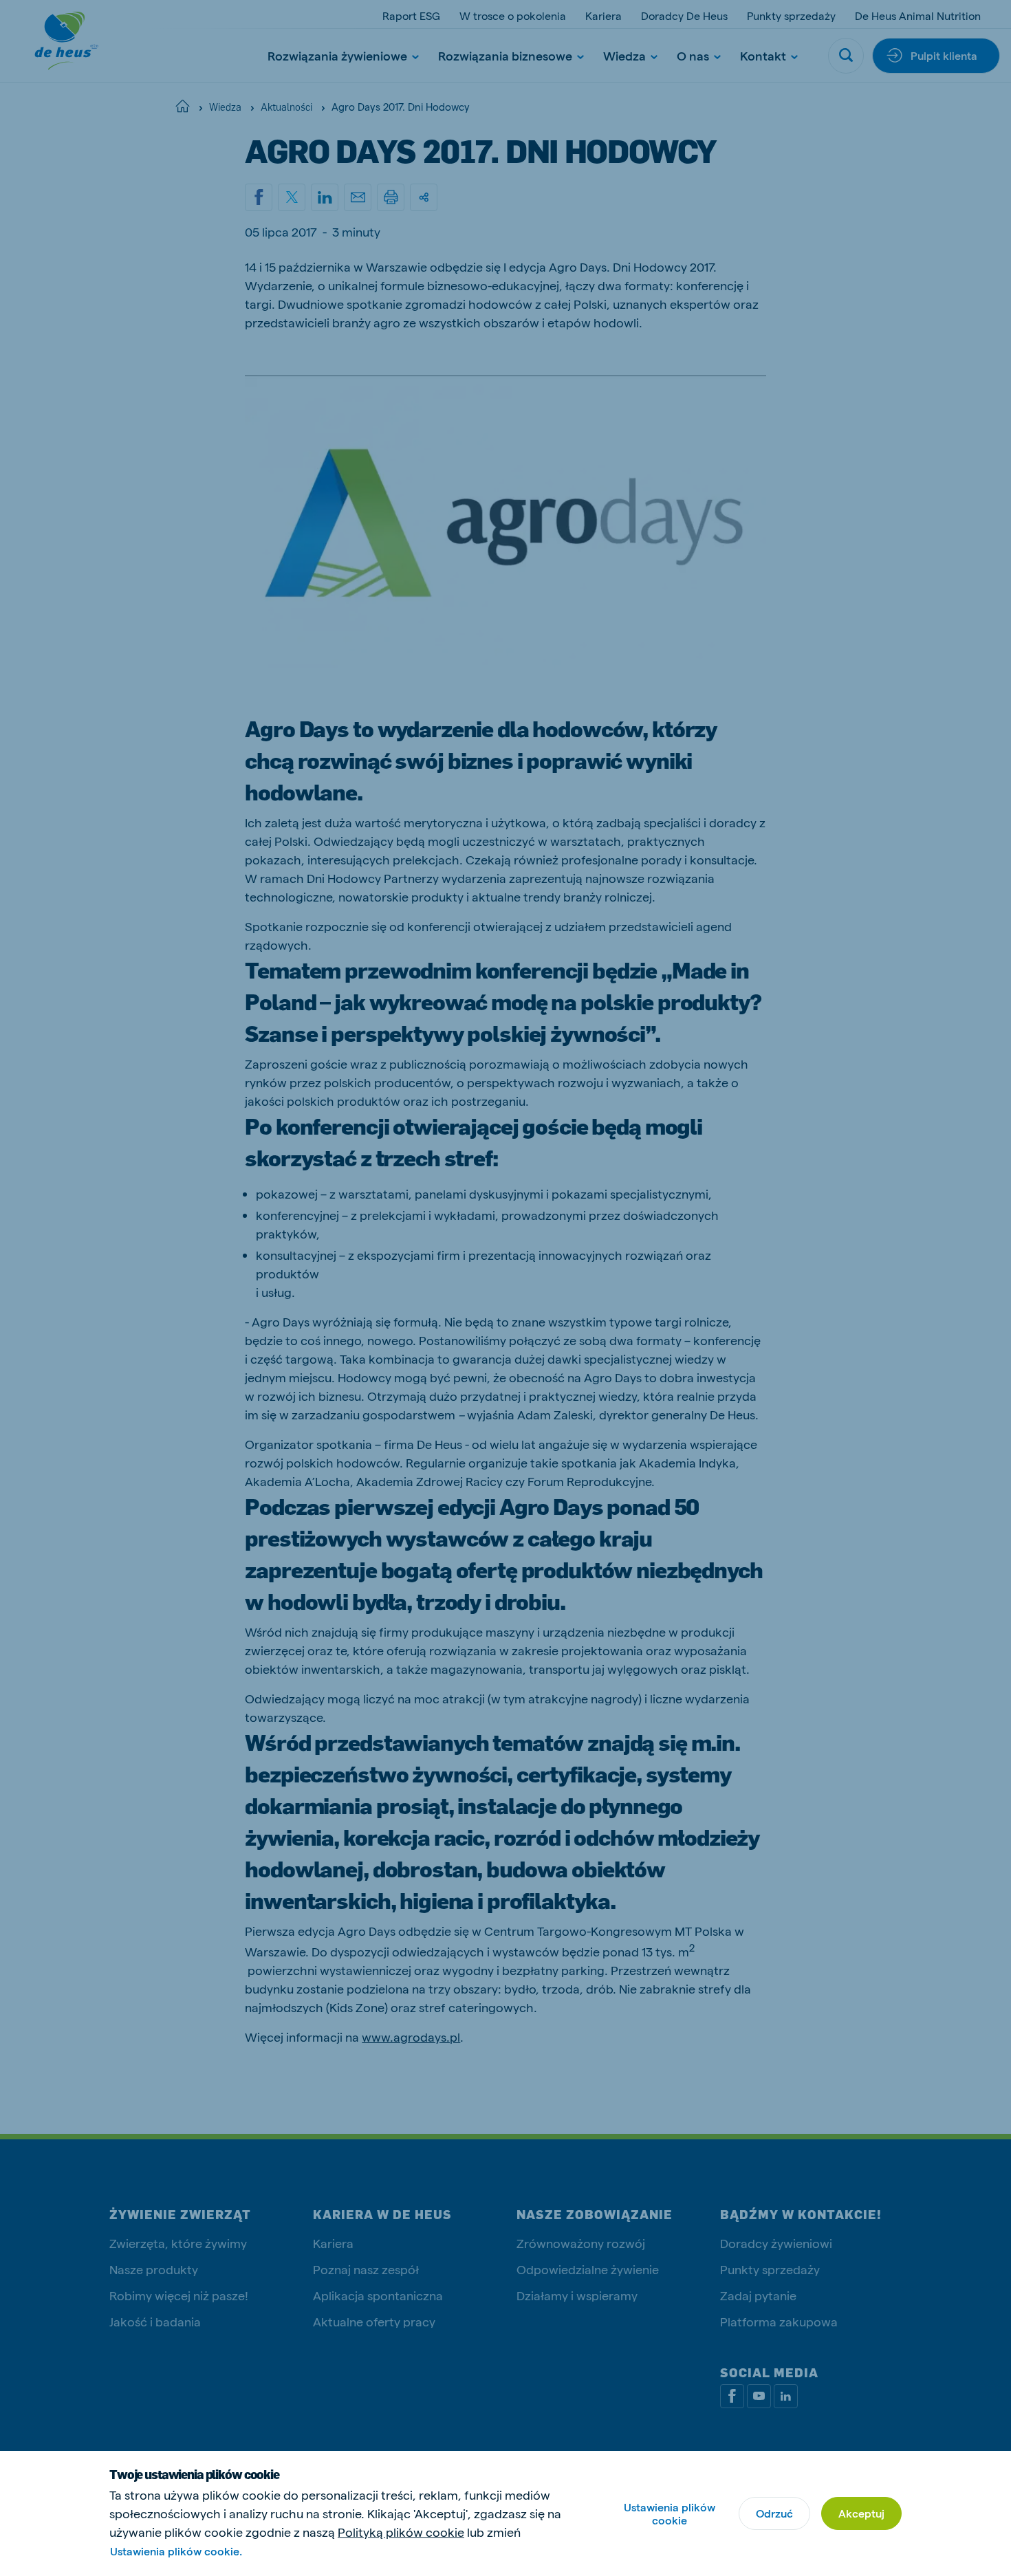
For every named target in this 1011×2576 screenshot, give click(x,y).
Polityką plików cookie (401, 2532)
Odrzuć (774, 2513)
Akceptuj (861, 2513)
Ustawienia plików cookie (670, 2513)
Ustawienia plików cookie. (176, 2551)
